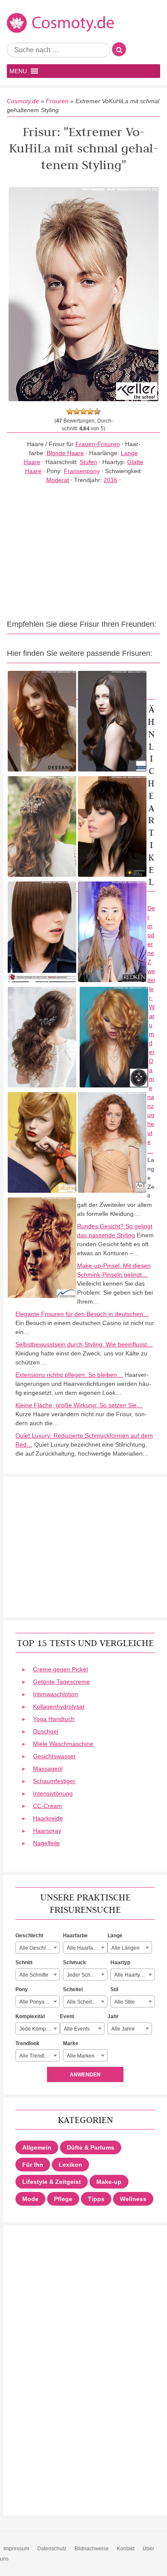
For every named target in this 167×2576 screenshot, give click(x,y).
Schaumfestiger (54, 1781)
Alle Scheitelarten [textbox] (87, 2002)
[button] (18, 71)
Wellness (133, 2199)
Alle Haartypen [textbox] (132, 1975)
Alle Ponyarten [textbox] (36, 2002)
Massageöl (48, 1769)
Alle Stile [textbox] (125, 2002)
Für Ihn (33, 2165)
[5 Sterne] (97, 411)
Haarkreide (48, 1818)
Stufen (88, 462)
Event (67, 2016)
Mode (30, 2199)
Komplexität (30, 2016)
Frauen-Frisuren (98, 444)
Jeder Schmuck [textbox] (85, 1975)
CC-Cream (48, 1806)
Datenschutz (52, 2549)
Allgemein (37, 2147)
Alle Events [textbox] (77, 2029)
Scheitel (73, 1989)
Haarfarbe (75, 1936)
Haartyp (120, 1963)
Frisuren (57, 101)
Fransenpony (82, 471)
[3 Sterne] (83, 411)
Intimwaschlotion (55, 1694)
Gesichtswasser (54, 1756)
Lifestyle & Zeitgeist (52, 2182)
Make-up (109, 2182)
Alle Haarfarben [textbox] (85, 1948)
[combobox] (38, 1948)
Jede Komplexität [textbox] (39, 2029)
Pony (22, 1989)
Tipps (96, 2199)
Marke (71, 2043)
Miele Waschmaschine (63, 1744)
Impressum (16, 2549)
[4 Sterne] (90, 411)
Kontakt (126, 2549)
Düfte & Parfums (91, 2147)
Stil (114, 1989)
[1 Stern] (70, 411)
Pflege (63, 2199)
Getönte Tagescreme (61, 1682)
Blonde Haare (65, 453)
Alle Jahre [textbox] (123, 2029)
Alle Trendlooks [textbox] (37, 2056)
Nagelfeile (46, 1843)
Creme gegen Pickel (60, 1669)
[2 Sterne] (77, 411)
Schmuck (75, 1963)
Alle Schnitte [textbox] (34, 1975)
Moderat (58, 480)
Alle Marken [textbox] (81, 2056)
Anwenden (85, 2075)
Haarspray (47, 1831)
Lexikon (70, 2165)
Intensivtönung (53, 1793)
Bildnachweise (92, 2549)
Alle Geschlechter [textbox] (39, 1948)
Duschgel (46, 1731)
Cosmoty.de (23, 101)
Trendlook (27, 2043)
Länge (115, 1936)
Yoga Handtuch (54, 1719)
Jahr (113, 2016)
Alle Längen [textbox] (125, 1948)
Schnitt (24, 1963)
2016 (110, 480)
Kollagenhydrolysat (59, 1706)
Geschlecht (29, 1936)
